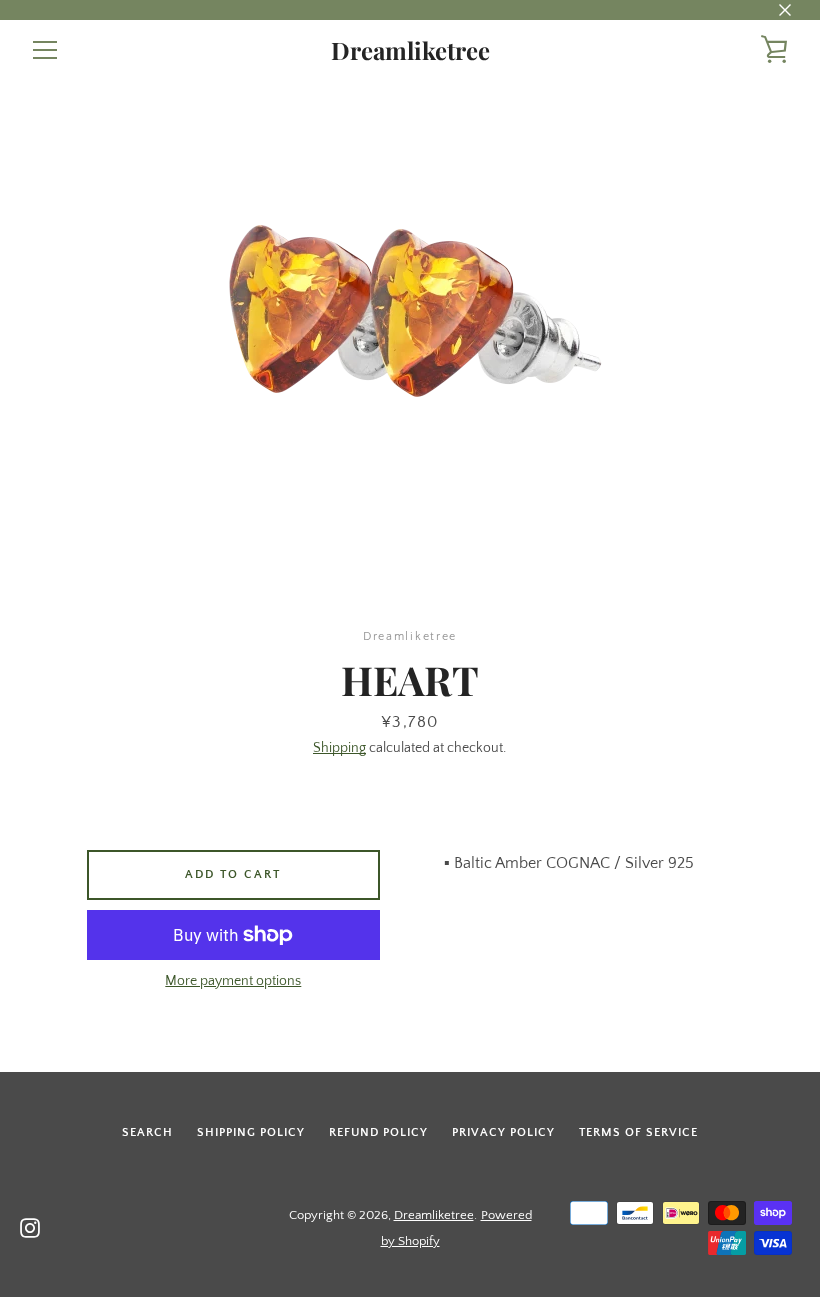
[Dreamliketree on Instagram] (30, 1227)
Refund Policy (378, 1132)
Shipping (339, 748)
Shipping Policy (251, 1132)
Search (147, 1132)
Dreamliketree (410, 50)
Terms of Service (638, 1132)
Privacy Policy (503, 1132)
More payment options (233, 981)
